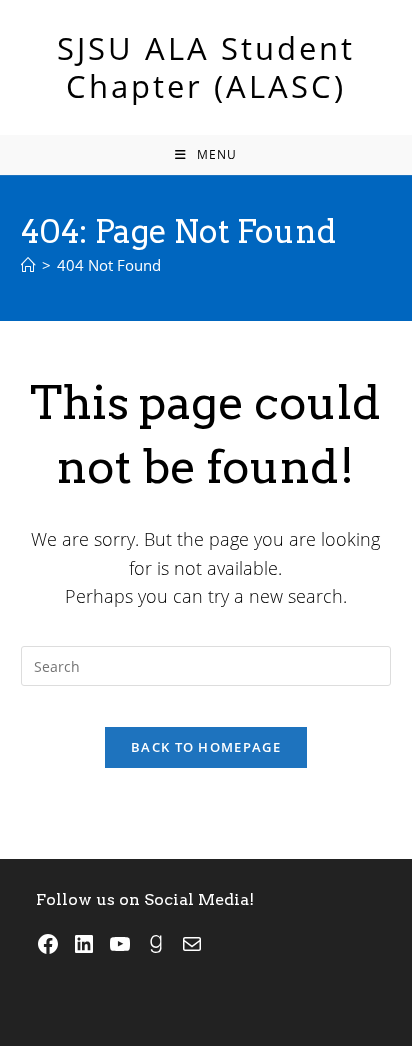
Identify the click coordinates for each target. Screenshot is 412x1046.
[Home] (28, 265)
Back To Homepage (206, 747)
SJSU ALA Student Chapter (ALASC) (206, 67)
